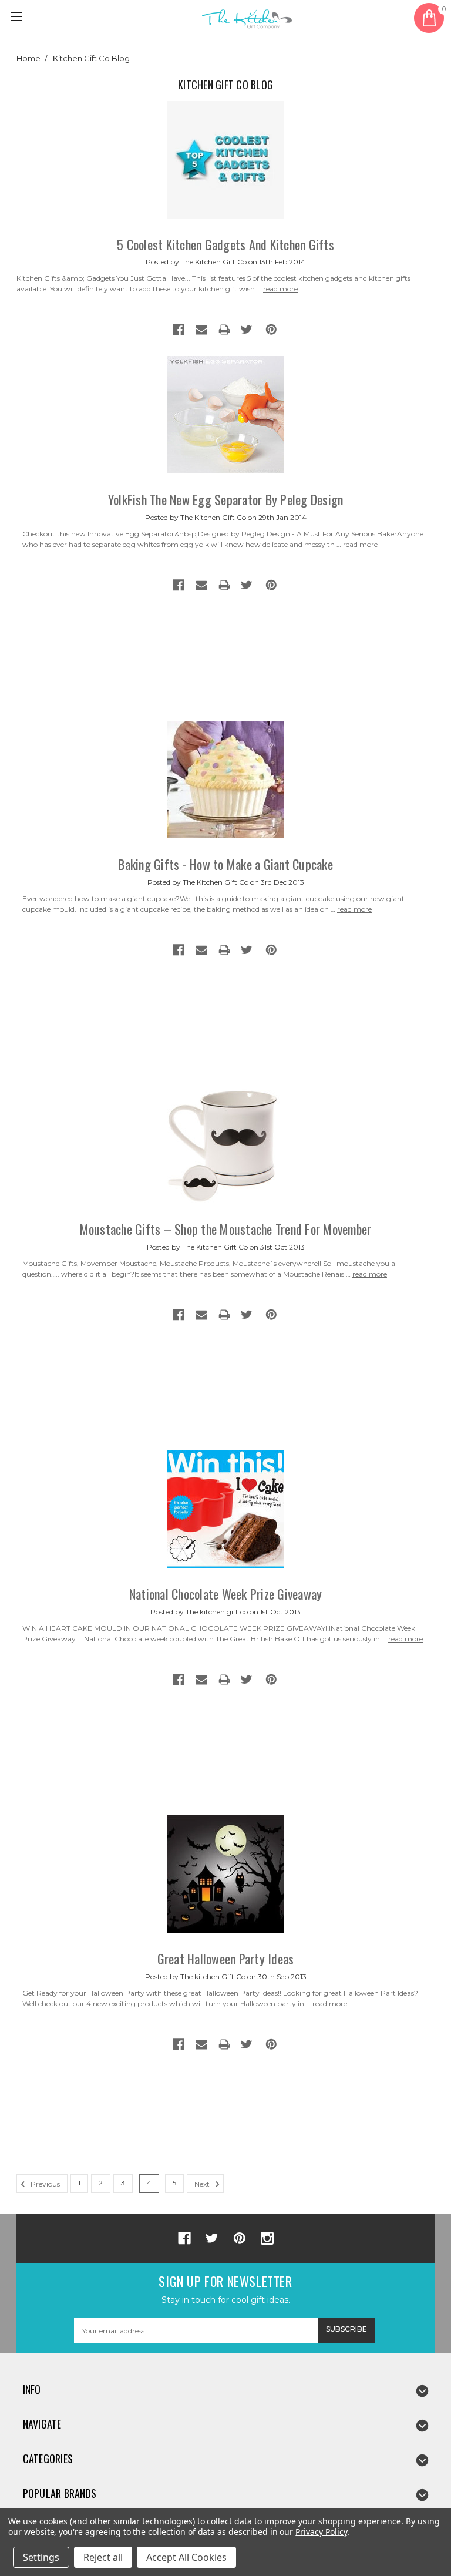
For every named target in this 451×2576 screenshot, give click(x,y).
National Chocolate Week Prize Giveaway (226, 1594)
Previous (44, 2184)
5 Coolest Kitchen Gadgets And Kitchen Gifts (225, 244)
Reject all (103, 2557)
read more (280, 289)
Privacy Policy (321, 2532)
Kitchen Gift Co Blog (91, 58)
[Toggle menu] (18, 18)
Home (28, 58)
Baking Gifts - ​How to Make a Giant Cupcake (225, 864)
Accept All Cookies (186, 2557)
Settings (41, 2557)
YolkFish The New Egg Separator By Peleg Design (226, 499)
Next (203, 2184)
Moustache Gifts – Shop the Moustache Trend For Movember (226, 1229)
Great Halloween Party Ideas (226, 1959)
